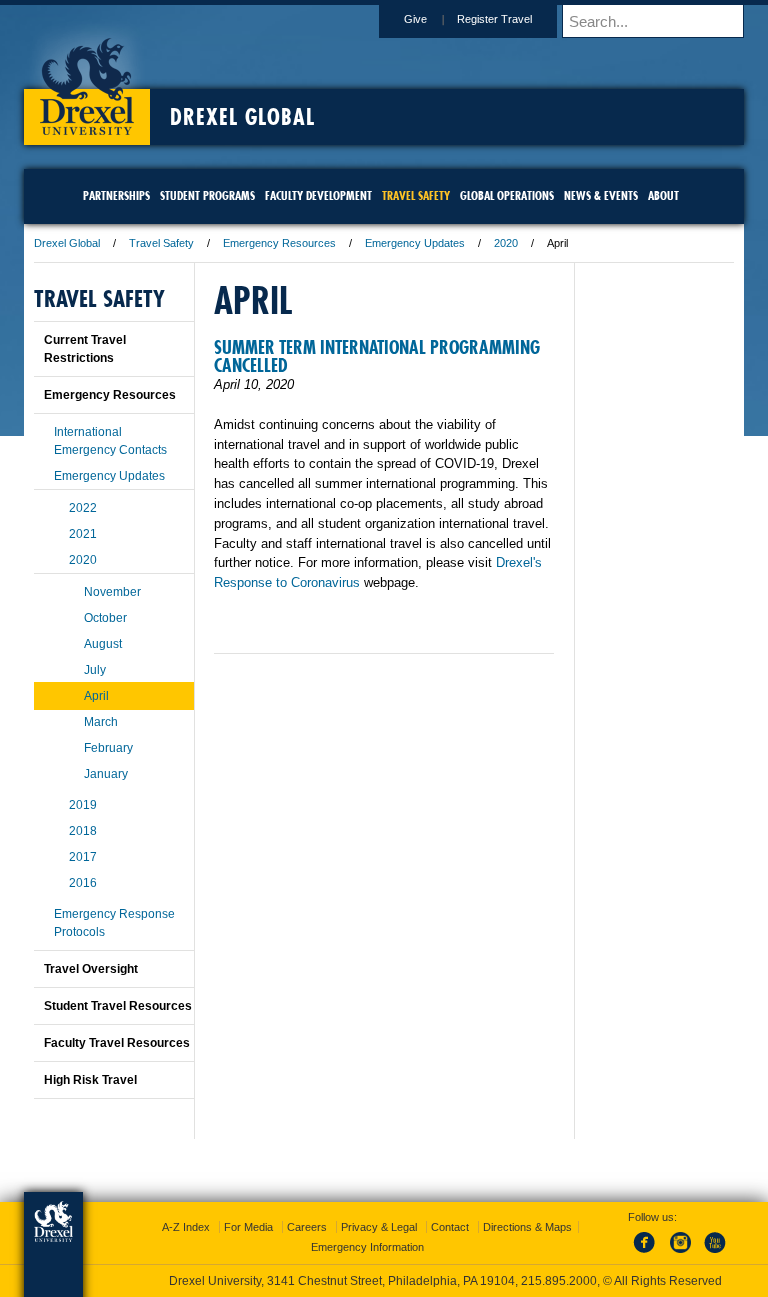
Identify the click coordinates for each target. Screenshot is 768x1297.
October (105, 618)
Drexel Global (242, 117)
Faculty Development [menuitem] (318, 195)
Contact (450, 1227)
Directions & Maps (527, 1227)
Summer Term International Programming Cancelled (377, 356)
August (103, 644)
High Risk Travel (90, 1080)
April (96, 696)
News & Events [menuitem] (601, 195)
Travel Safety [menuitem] (416, 195)
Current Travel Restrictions (85, 349)
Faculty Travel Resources (117, 1043)
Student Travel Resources (118, 1006)
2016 (83, 883)
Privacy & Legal (379, 1227)
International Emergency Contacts (110, 441)
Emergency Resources (279, 243)
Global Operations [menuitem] (507, 195)
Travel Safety (161, 243)
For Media (248, 1227)
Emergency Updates (415, 243)
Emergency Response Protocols (114, 923)
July (95, 670)
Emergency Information (367, 1247)
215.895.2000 (559, 1281)
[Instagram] (681, 1254)
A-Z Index (186, 1227)
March (101, 722)
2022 (83, 508)
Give (415, 19)
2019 (83, 805)
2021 (83, 534)
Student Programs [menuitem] (207, 195)
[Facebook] (648, 1254)
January (106, 774)
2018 (83, 831)
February (108, 748)
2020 (506, 243)
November (112, 592)
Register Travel (494, 19)
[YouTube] (714, 1254)
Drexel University (87, 80)
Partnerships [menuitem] (116, 195)
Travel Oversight (91, 969)
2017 (83, 857)
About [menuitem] (663, 195)
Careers (307, 1227)
